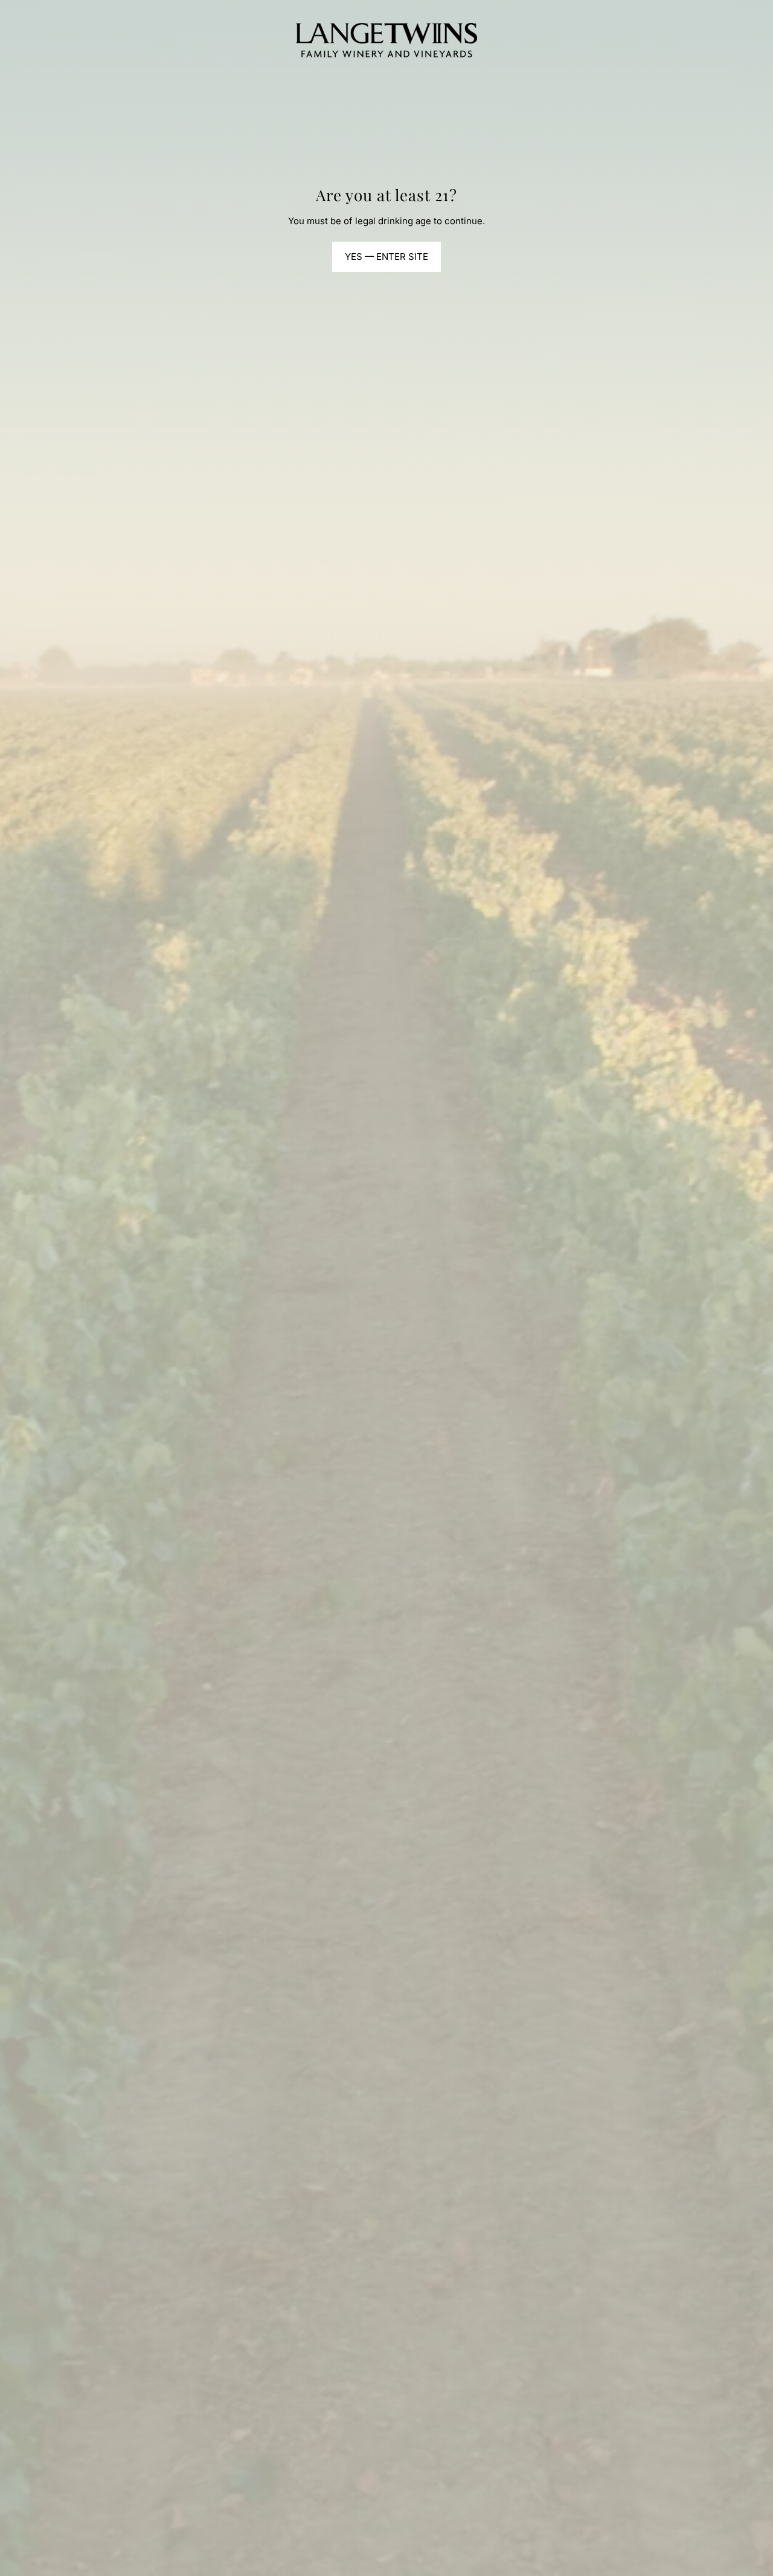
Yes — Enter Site (386, 257)
